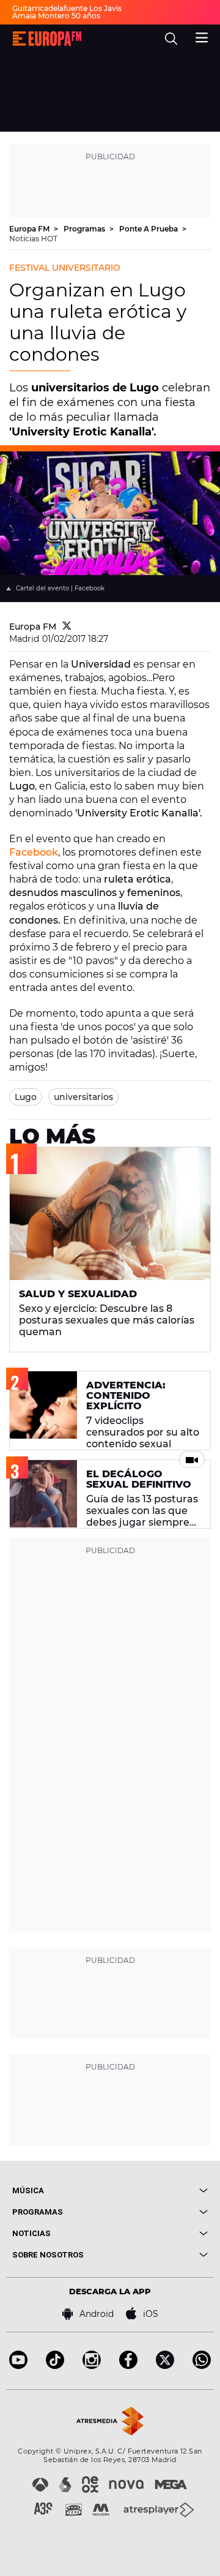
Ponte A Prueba (149, 229)
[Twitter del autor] (67, 627)
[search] (171, 39)
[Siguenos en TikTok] (55, 2366)
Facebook (34, 852)
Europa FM (30, 229)
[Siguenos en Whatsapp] (202, 2366)
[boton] (159, 2190)
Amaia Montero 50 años (56, 16)
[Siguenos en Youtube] (18, 2366)
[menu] (202, 36)
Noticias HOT (33, 239)
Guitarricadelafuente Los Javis (67, 8)
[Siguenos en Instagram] (92, 2366)
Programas (85, 229)
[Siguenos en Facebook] (128, 2366)
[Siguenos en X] (165, 2366)
